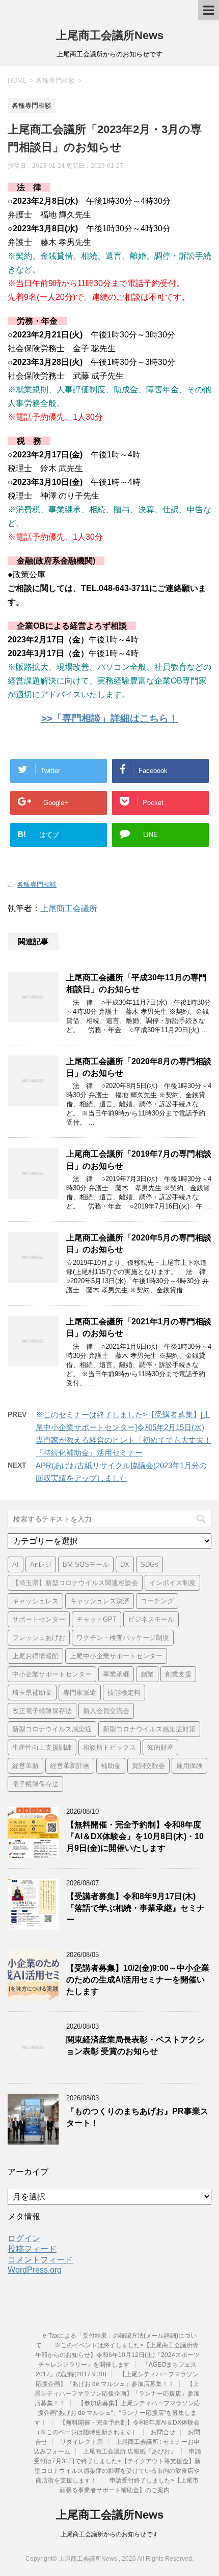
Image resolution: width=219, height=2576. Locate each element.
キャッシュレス (35, 1601)
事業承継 (116, 1674)
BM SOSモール (86, 1564)
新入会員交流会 (106, 1711)
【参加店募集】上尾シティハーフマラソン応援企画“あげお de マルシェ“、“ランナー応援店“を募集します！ (117, 2413)
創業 (147, 1674)
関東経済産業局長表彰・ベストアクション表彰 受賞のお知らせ (135, 2045)
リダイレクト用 (81, 2442)
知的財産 (160, 1747)
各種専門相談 (37, 884)
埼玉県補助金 (32, 1693)
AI (16, 1564)
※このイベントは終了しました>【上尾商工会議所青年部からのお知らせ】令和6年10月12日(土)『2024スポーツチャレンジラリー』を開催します (117, 2355)
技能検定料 (124, 1693)
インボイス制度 (172, 1583)
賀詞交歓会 (148, 1766)
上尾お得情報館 (35, 1656)
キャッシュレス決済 (100, 1601)
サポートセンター (39, 1619)
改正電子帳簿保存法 (42, 1711)
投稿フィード (32, 2249)
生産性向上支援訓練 (42, 1747)
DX (125, 1564)
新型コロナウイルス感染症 (52, 1729)
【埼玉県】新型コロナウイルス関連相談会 (75, 1583)
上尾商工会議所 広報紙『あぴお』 (130, 2451)
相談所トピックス (109, 1747)
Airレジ (41, 1564)
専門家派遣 (80, 1693)
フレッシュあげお (39, 1638)
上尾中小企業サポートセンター (116, 1656)
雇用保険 (189, 1766)
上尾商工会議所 (69, 908)
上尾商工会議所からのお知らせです (109, 2534)
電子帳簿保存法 (35, 1784)
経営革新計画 (70, 1766)
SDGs (149, 1564)
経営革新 (25, 1766)
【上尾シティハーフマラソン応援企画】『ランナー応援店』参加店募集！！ (117, 2394)
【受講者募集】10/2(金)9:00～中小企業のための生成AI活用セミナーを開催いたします (138, 1980)
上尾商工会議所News (110, 35)
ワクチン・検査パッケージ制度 (123, 1638)
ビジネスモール (151, 1619)
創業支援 (178, 1674)
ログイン (24, 2238)
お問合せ (163, 2432)
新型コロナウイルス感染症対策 (149, 1729)
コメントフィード (40, 2260)
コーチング (157, 1601)
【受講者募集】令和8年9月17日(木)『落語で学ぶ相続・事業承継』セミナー (135, 1908)
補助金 (111, 1766)
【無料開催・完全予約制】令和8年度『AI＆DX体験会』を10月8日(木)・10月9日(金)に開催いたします (135, 1837)
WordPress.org (35, 2270)
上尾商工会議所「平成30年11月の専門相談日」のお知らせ (136, 983)
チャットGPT (97, 1619)
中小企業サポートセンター (52, 1674)
